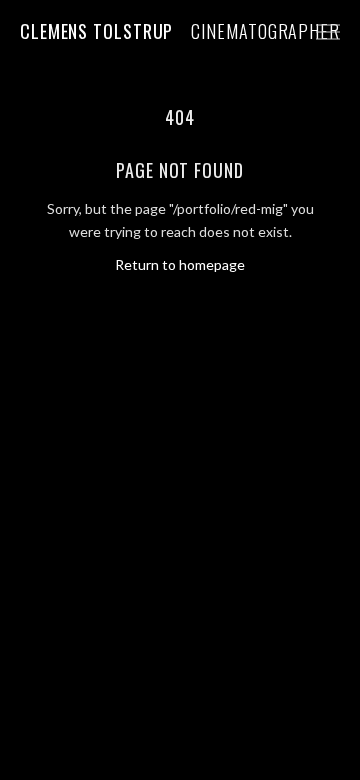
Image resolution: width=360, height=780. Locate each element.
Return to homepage (180, 264)
